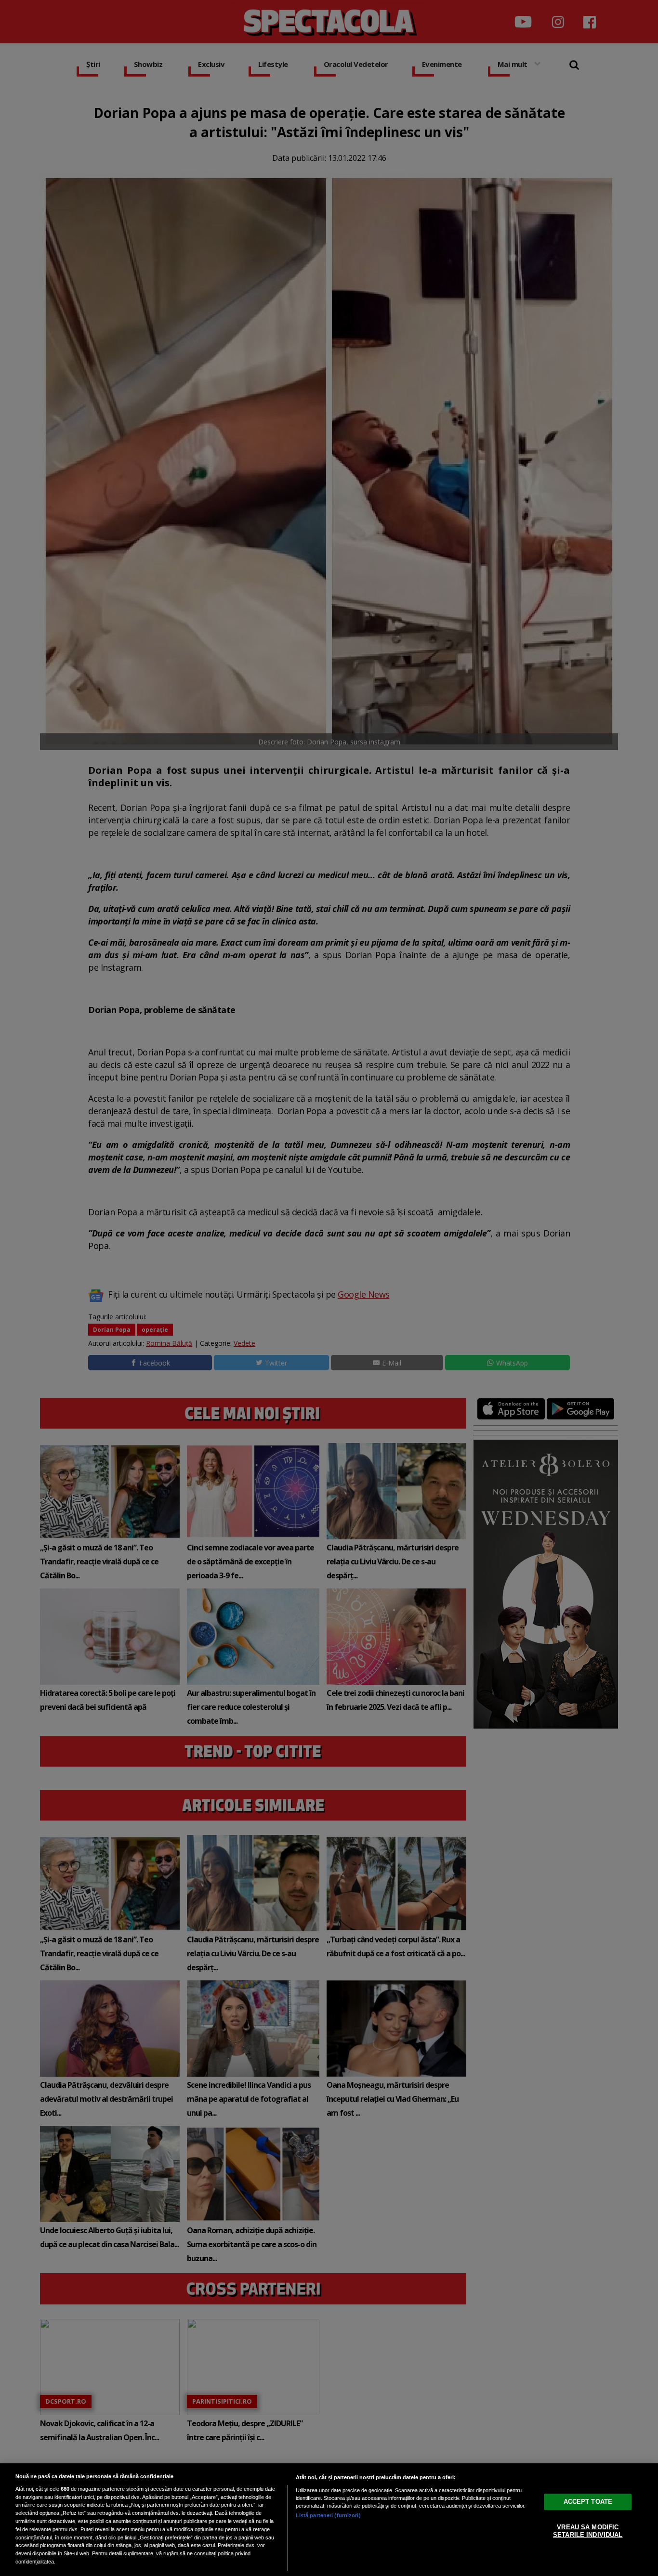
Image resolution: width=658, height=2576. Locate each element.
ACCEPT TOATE (588, 2502)
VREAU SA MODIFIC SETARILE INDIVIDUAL (588, 2531)
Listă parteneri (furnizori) (328, 2515)
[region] (329, 2520)
